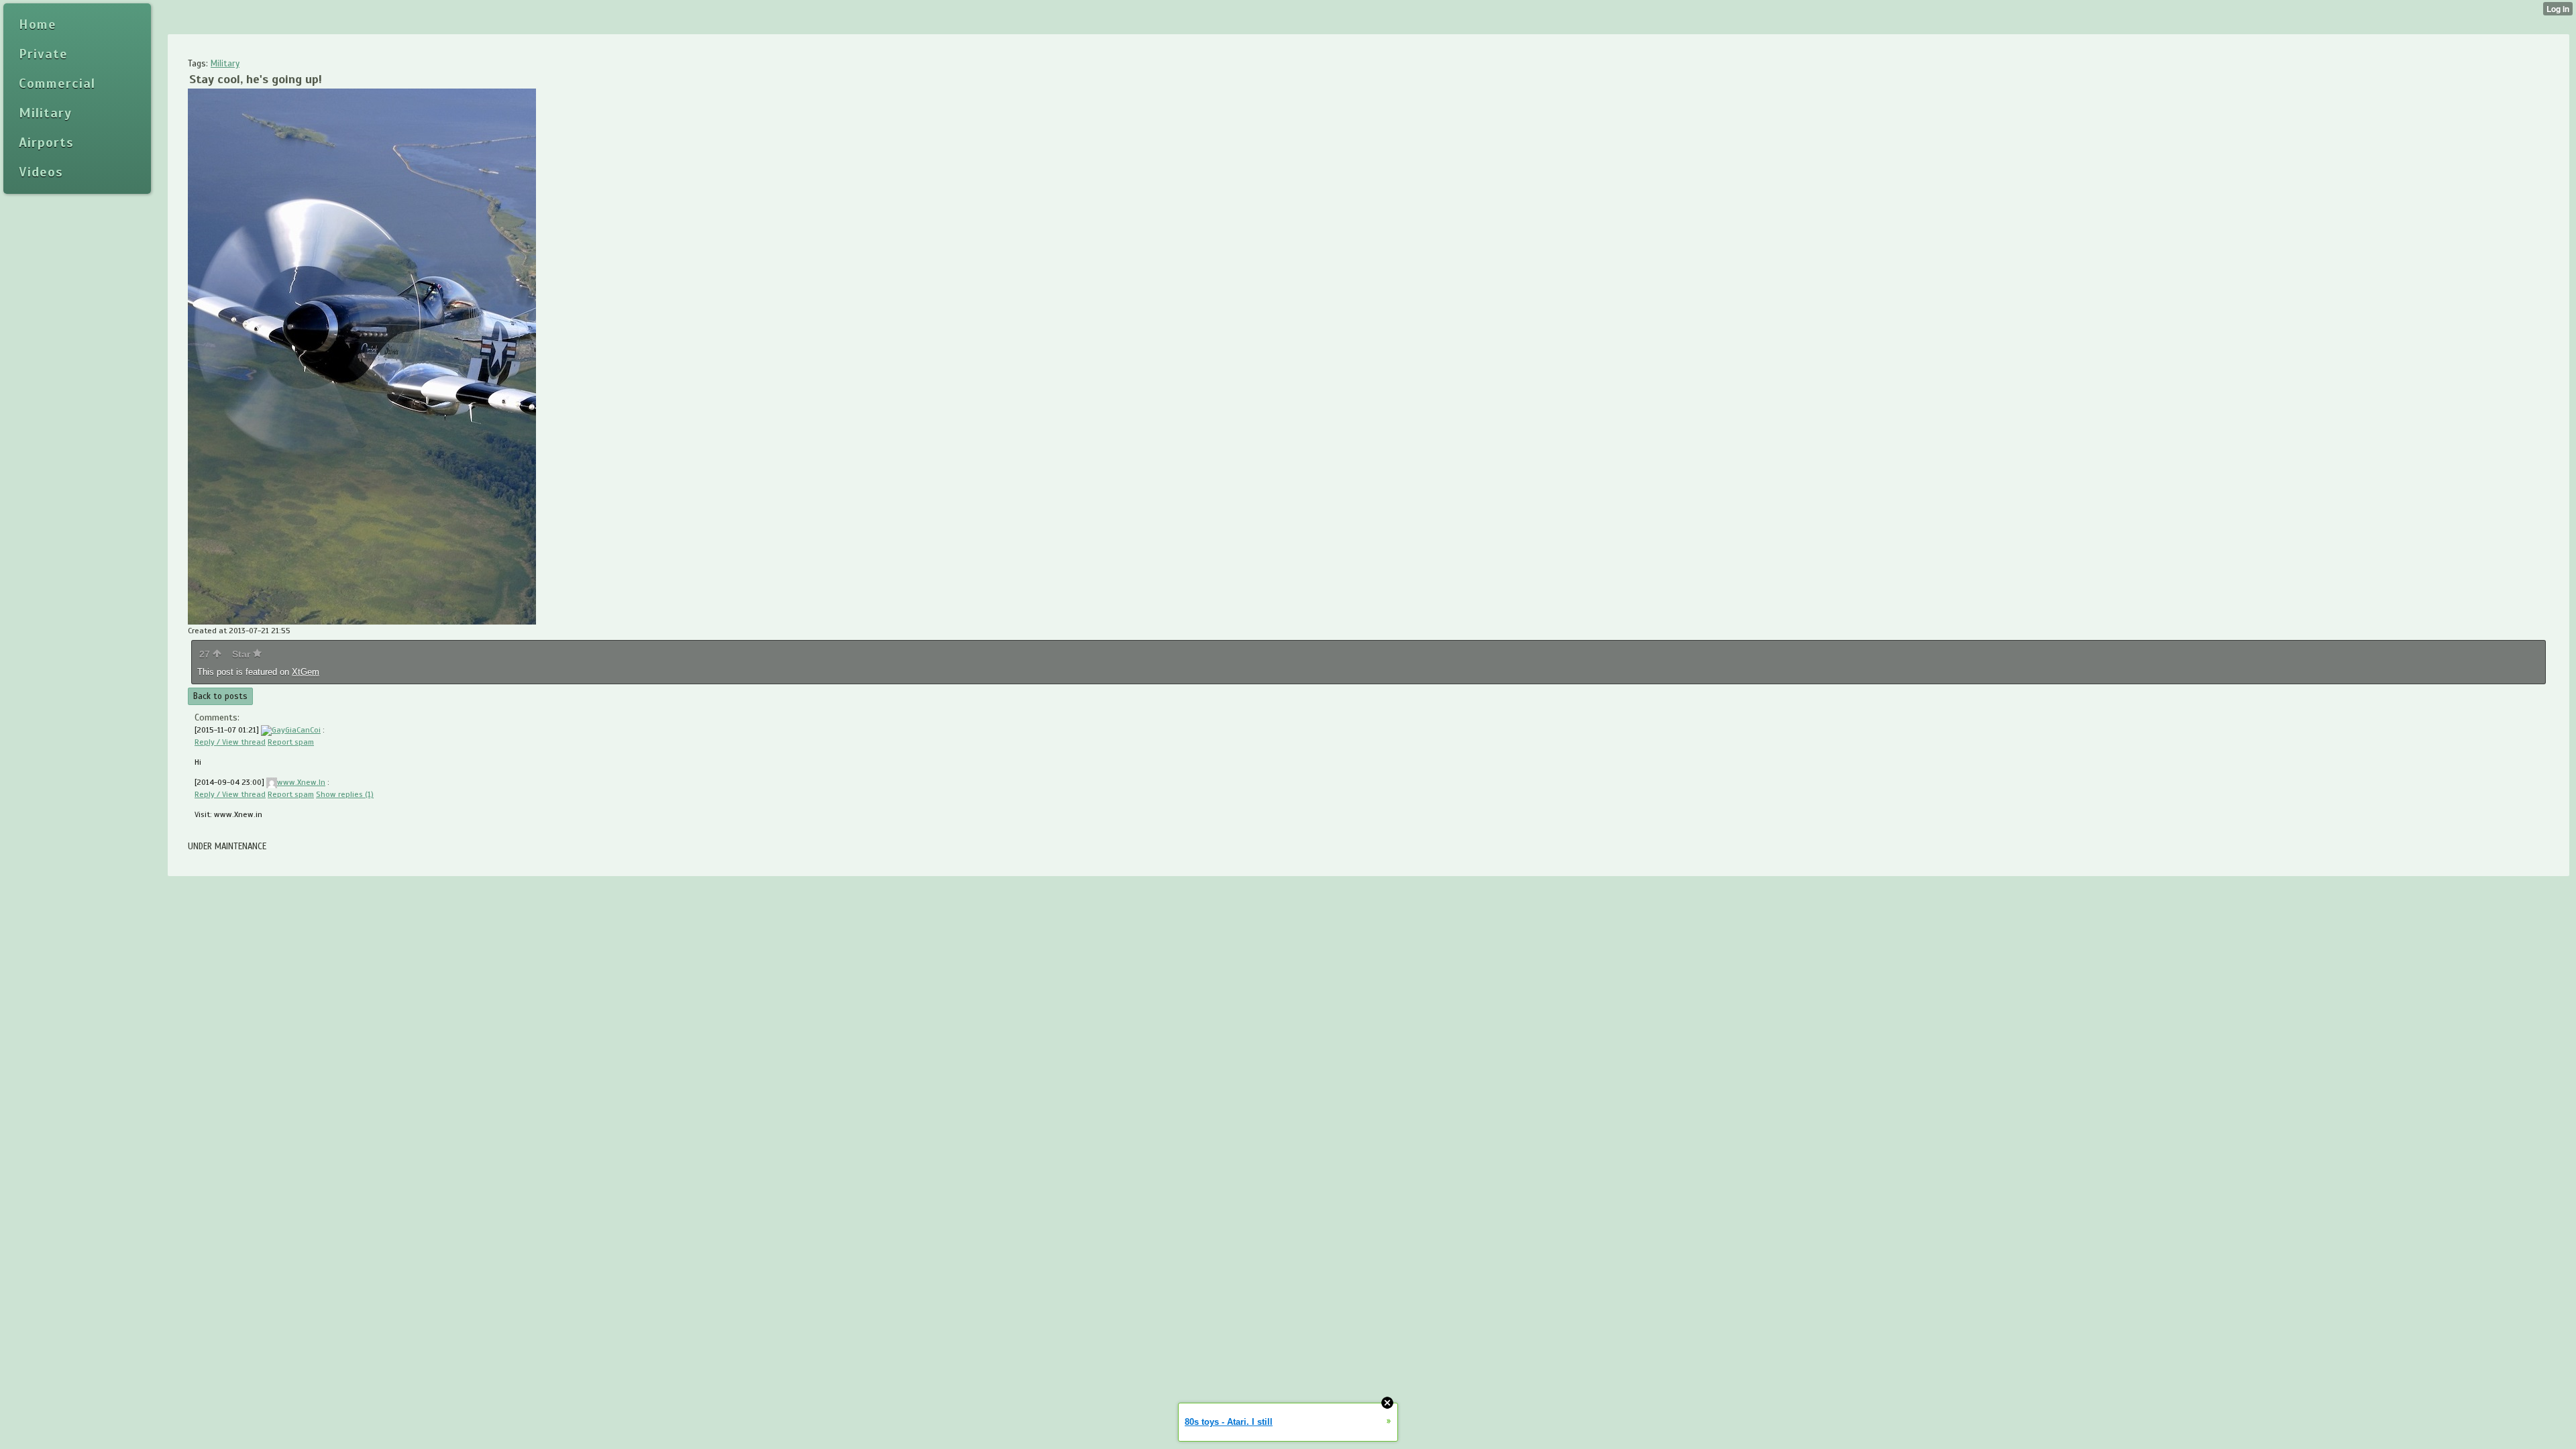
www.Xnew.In (301, 782)
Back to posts (220, 696)
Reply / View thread (230, 742)
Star (243, 654)
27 (206, 654)
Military (225, 64)
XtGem (306, 672)
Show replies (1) (345, 794)
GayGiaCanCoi (296, 730)
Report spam (291, 742)
